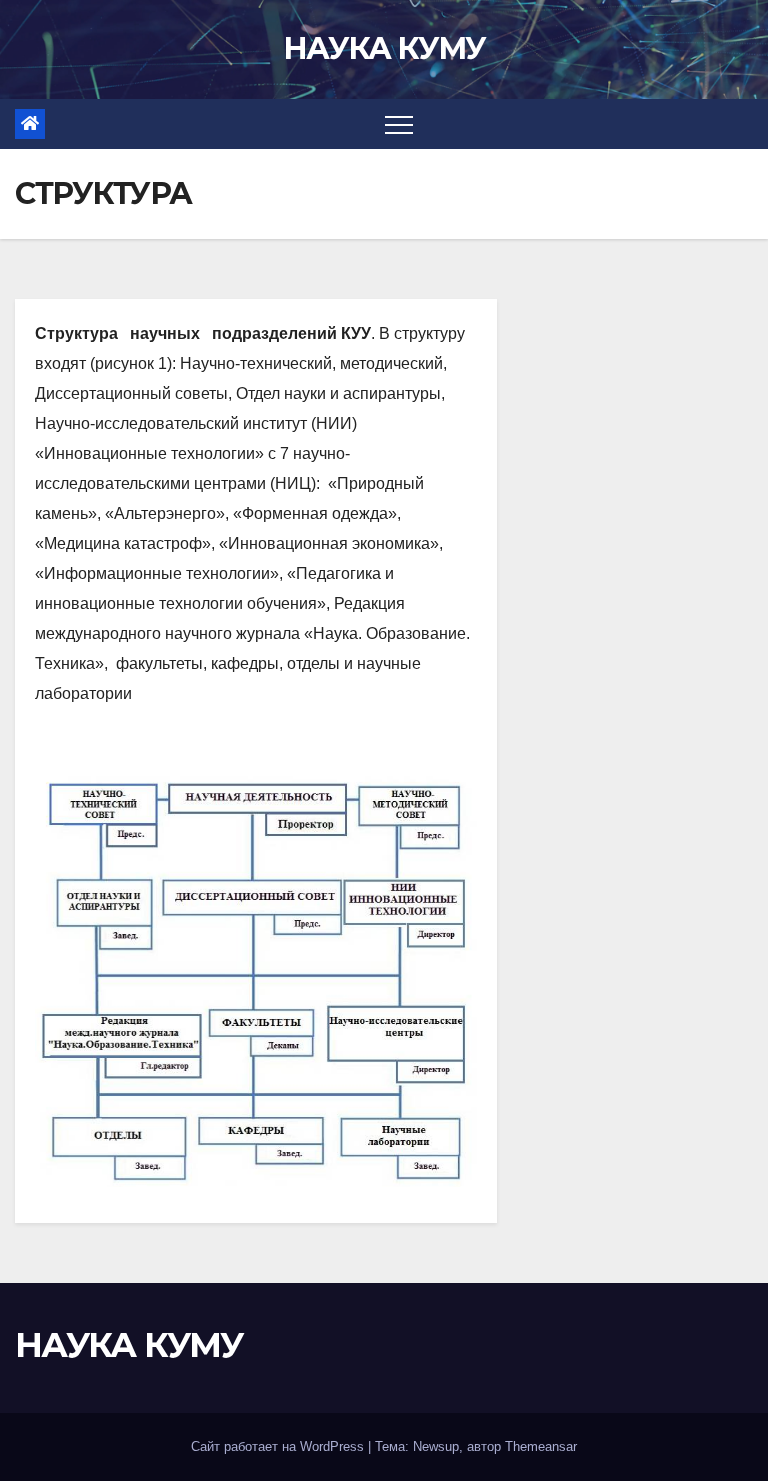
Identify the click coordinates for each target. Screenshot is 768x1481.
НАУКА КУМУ (384, 48)
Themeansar (541, 1446)
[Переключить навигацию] (399, 124)
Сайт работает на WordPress (279, 1446)
